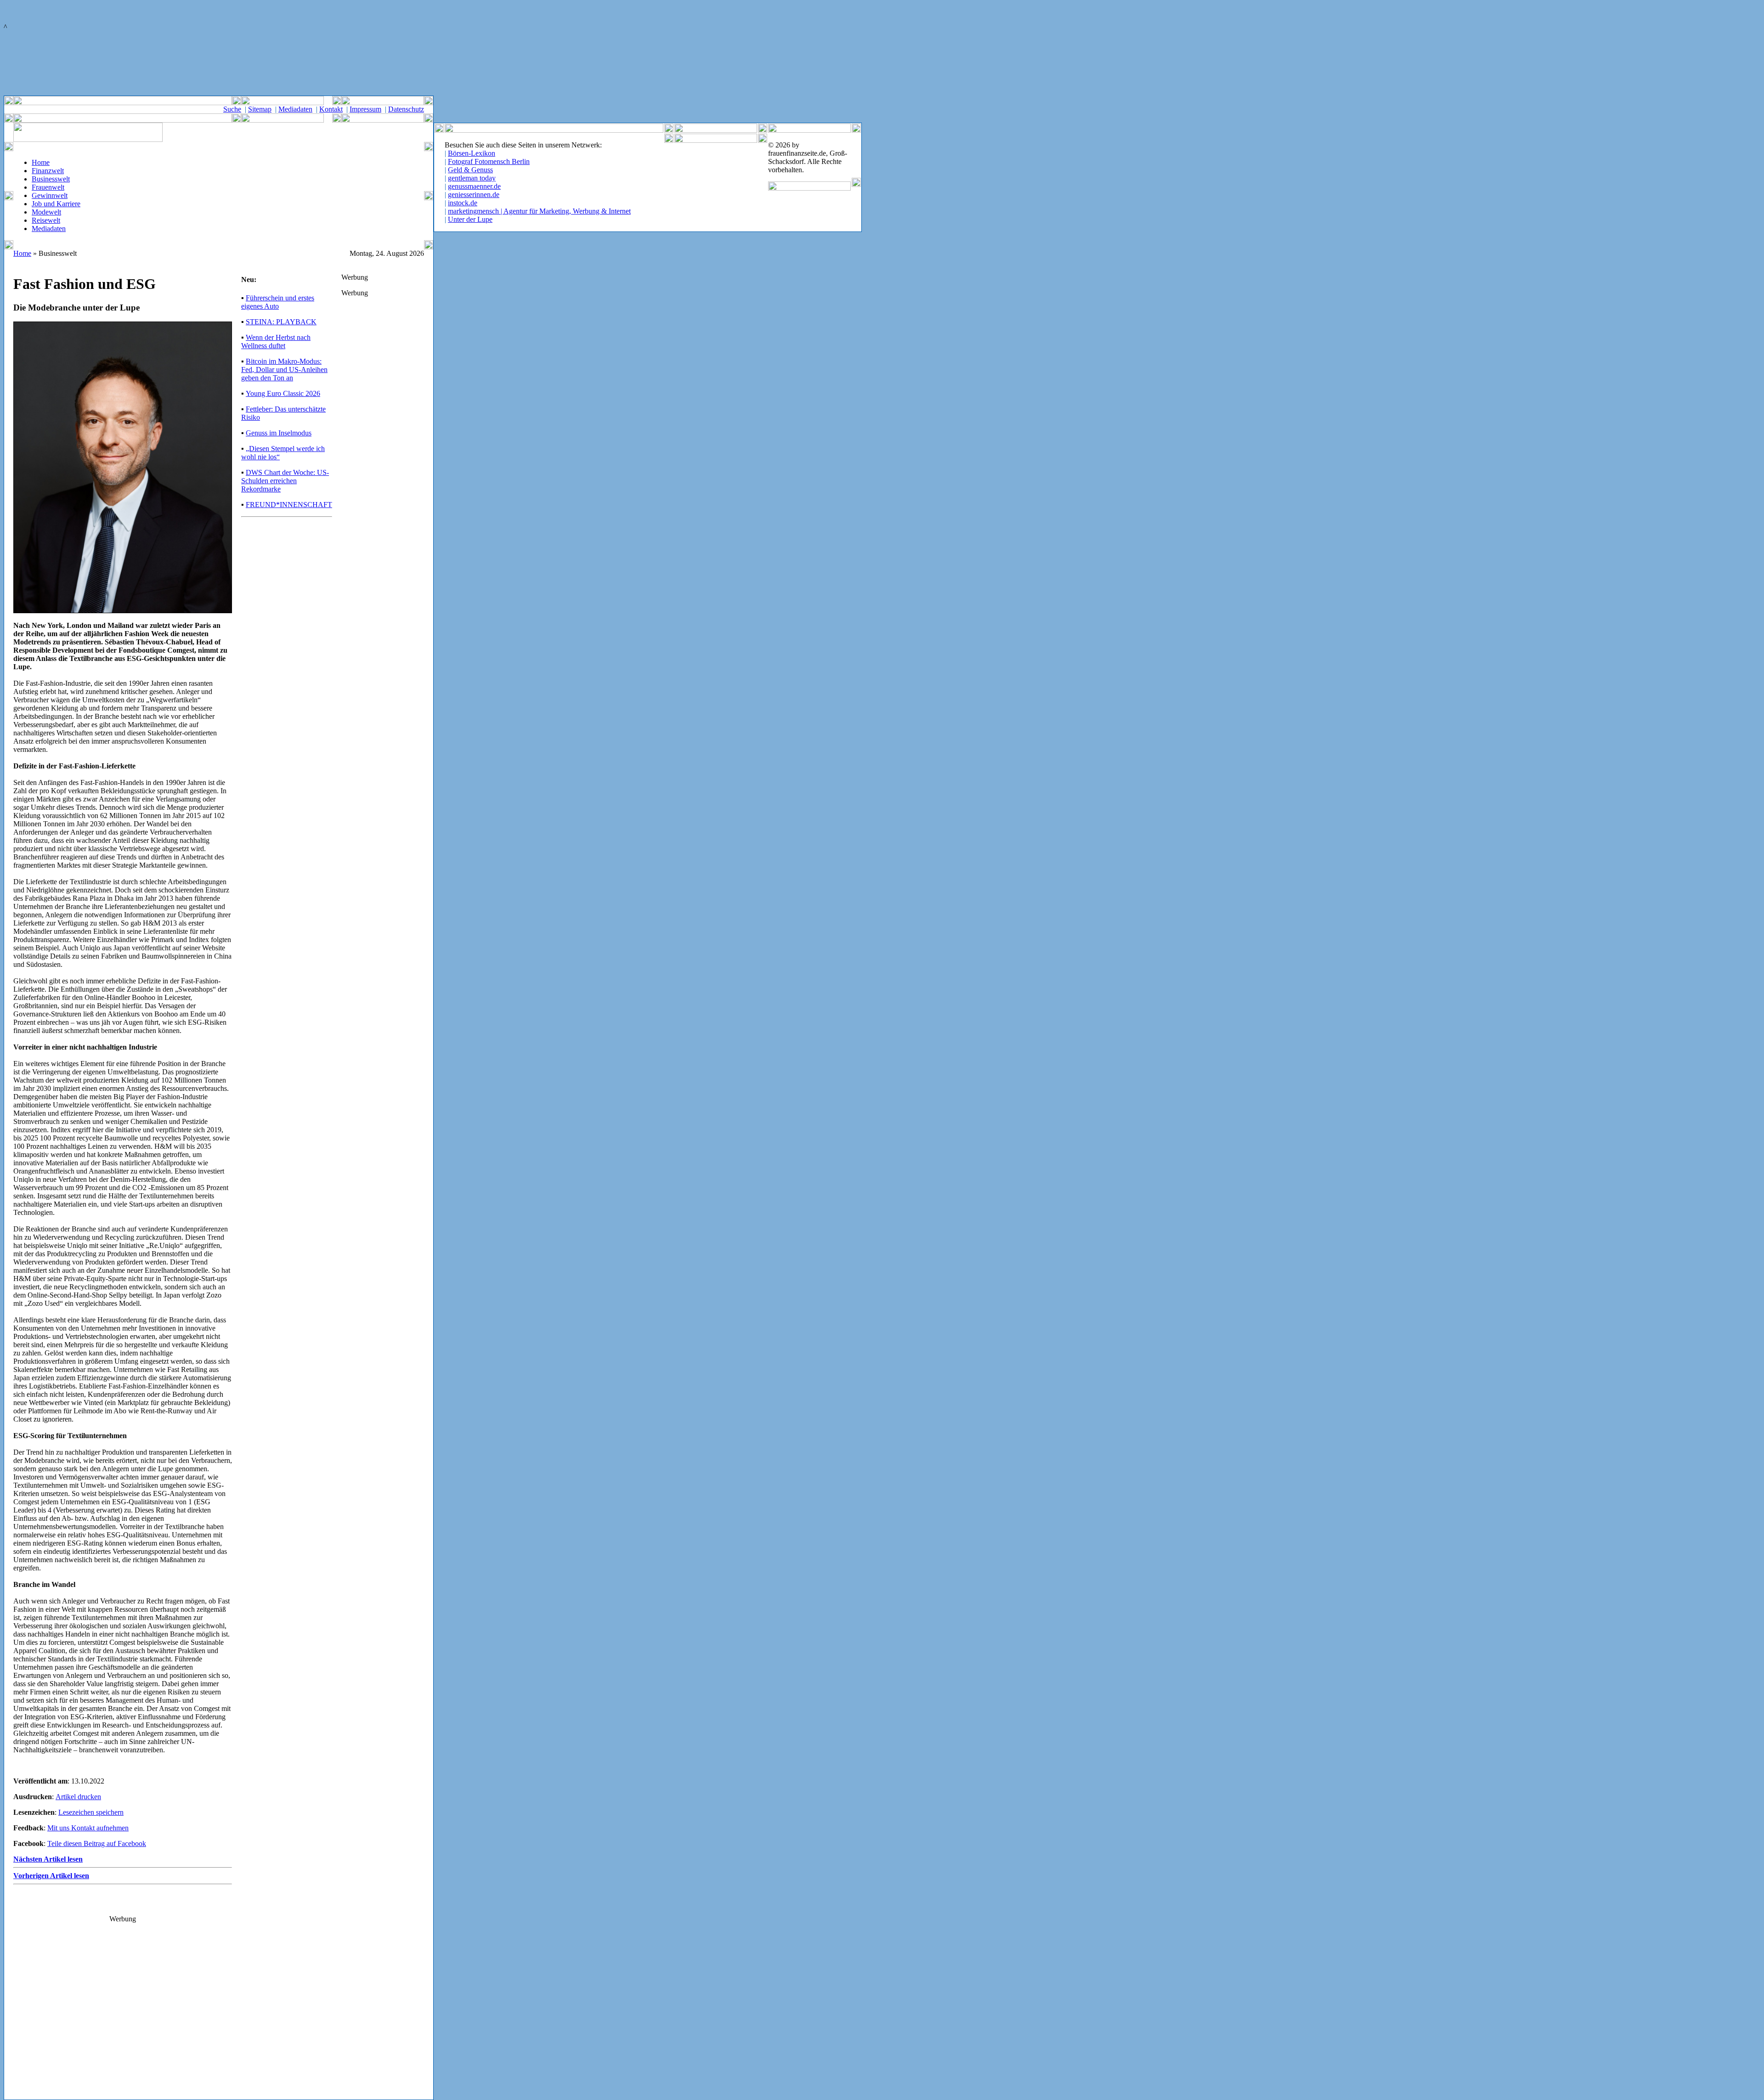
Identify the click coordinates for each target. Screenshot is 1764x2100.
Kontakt (331, 109)
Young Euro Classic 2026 (283, 393)
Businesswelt (51, 179)
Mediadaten (295, 109)
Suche (232, 109)
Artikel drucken (78, 1797)
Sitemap (260, 109)
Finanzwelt (48, 171)
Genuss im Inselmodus (279, 433)
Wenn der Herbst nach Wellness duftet (276, 342)
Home (41, 162)
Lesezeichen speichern (91, 1812)
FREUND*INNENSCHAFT (289, 505)
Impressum (365, 109)
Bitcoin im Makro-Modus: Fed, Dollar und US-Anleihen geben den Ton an (284, 370)
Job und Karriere (56, 204)
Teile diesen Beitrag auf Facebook (97, 1843)
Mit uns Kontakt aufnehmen (88, 1828)
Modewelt (46, 212)
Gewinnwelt (50, 195)
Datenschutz (406, 109)
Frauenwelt (48, 187)
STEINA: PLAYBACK (281, 322)
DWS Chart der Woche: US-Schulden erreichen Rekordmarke (285, 481)
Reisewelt (46, 220)
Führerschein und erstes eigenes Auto (278, 302)
